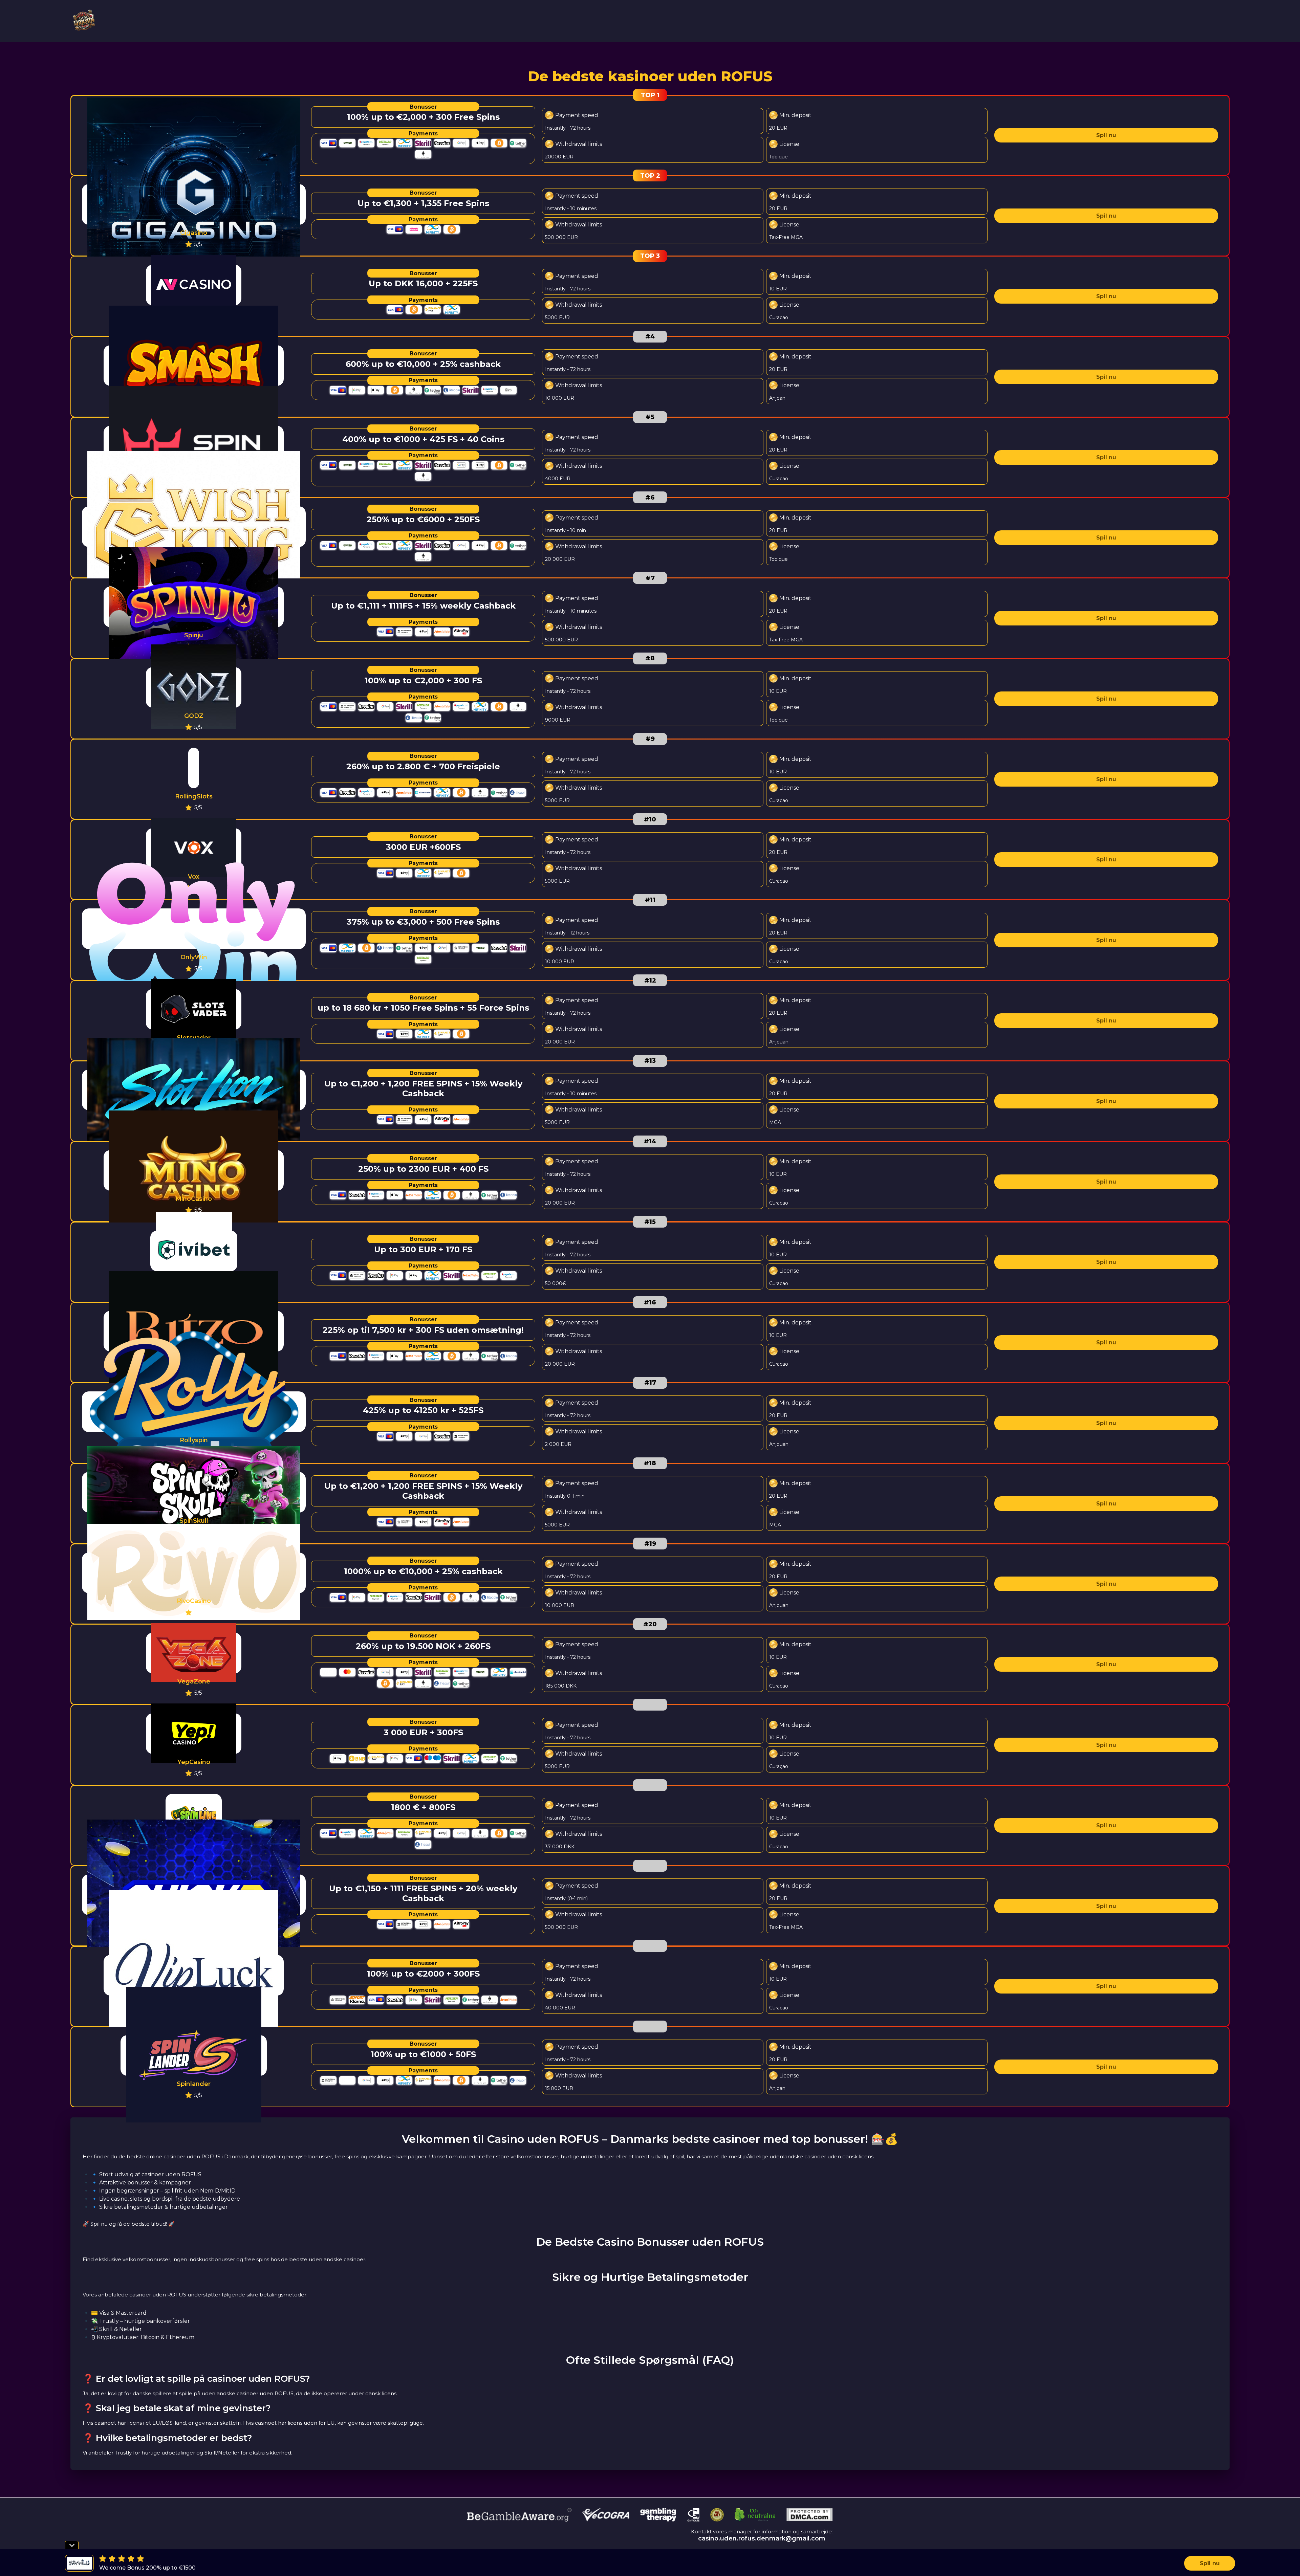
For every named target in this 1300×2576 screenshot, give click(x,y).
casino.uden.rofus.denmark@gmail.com (762, 2538)
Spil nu (1106, 135)
